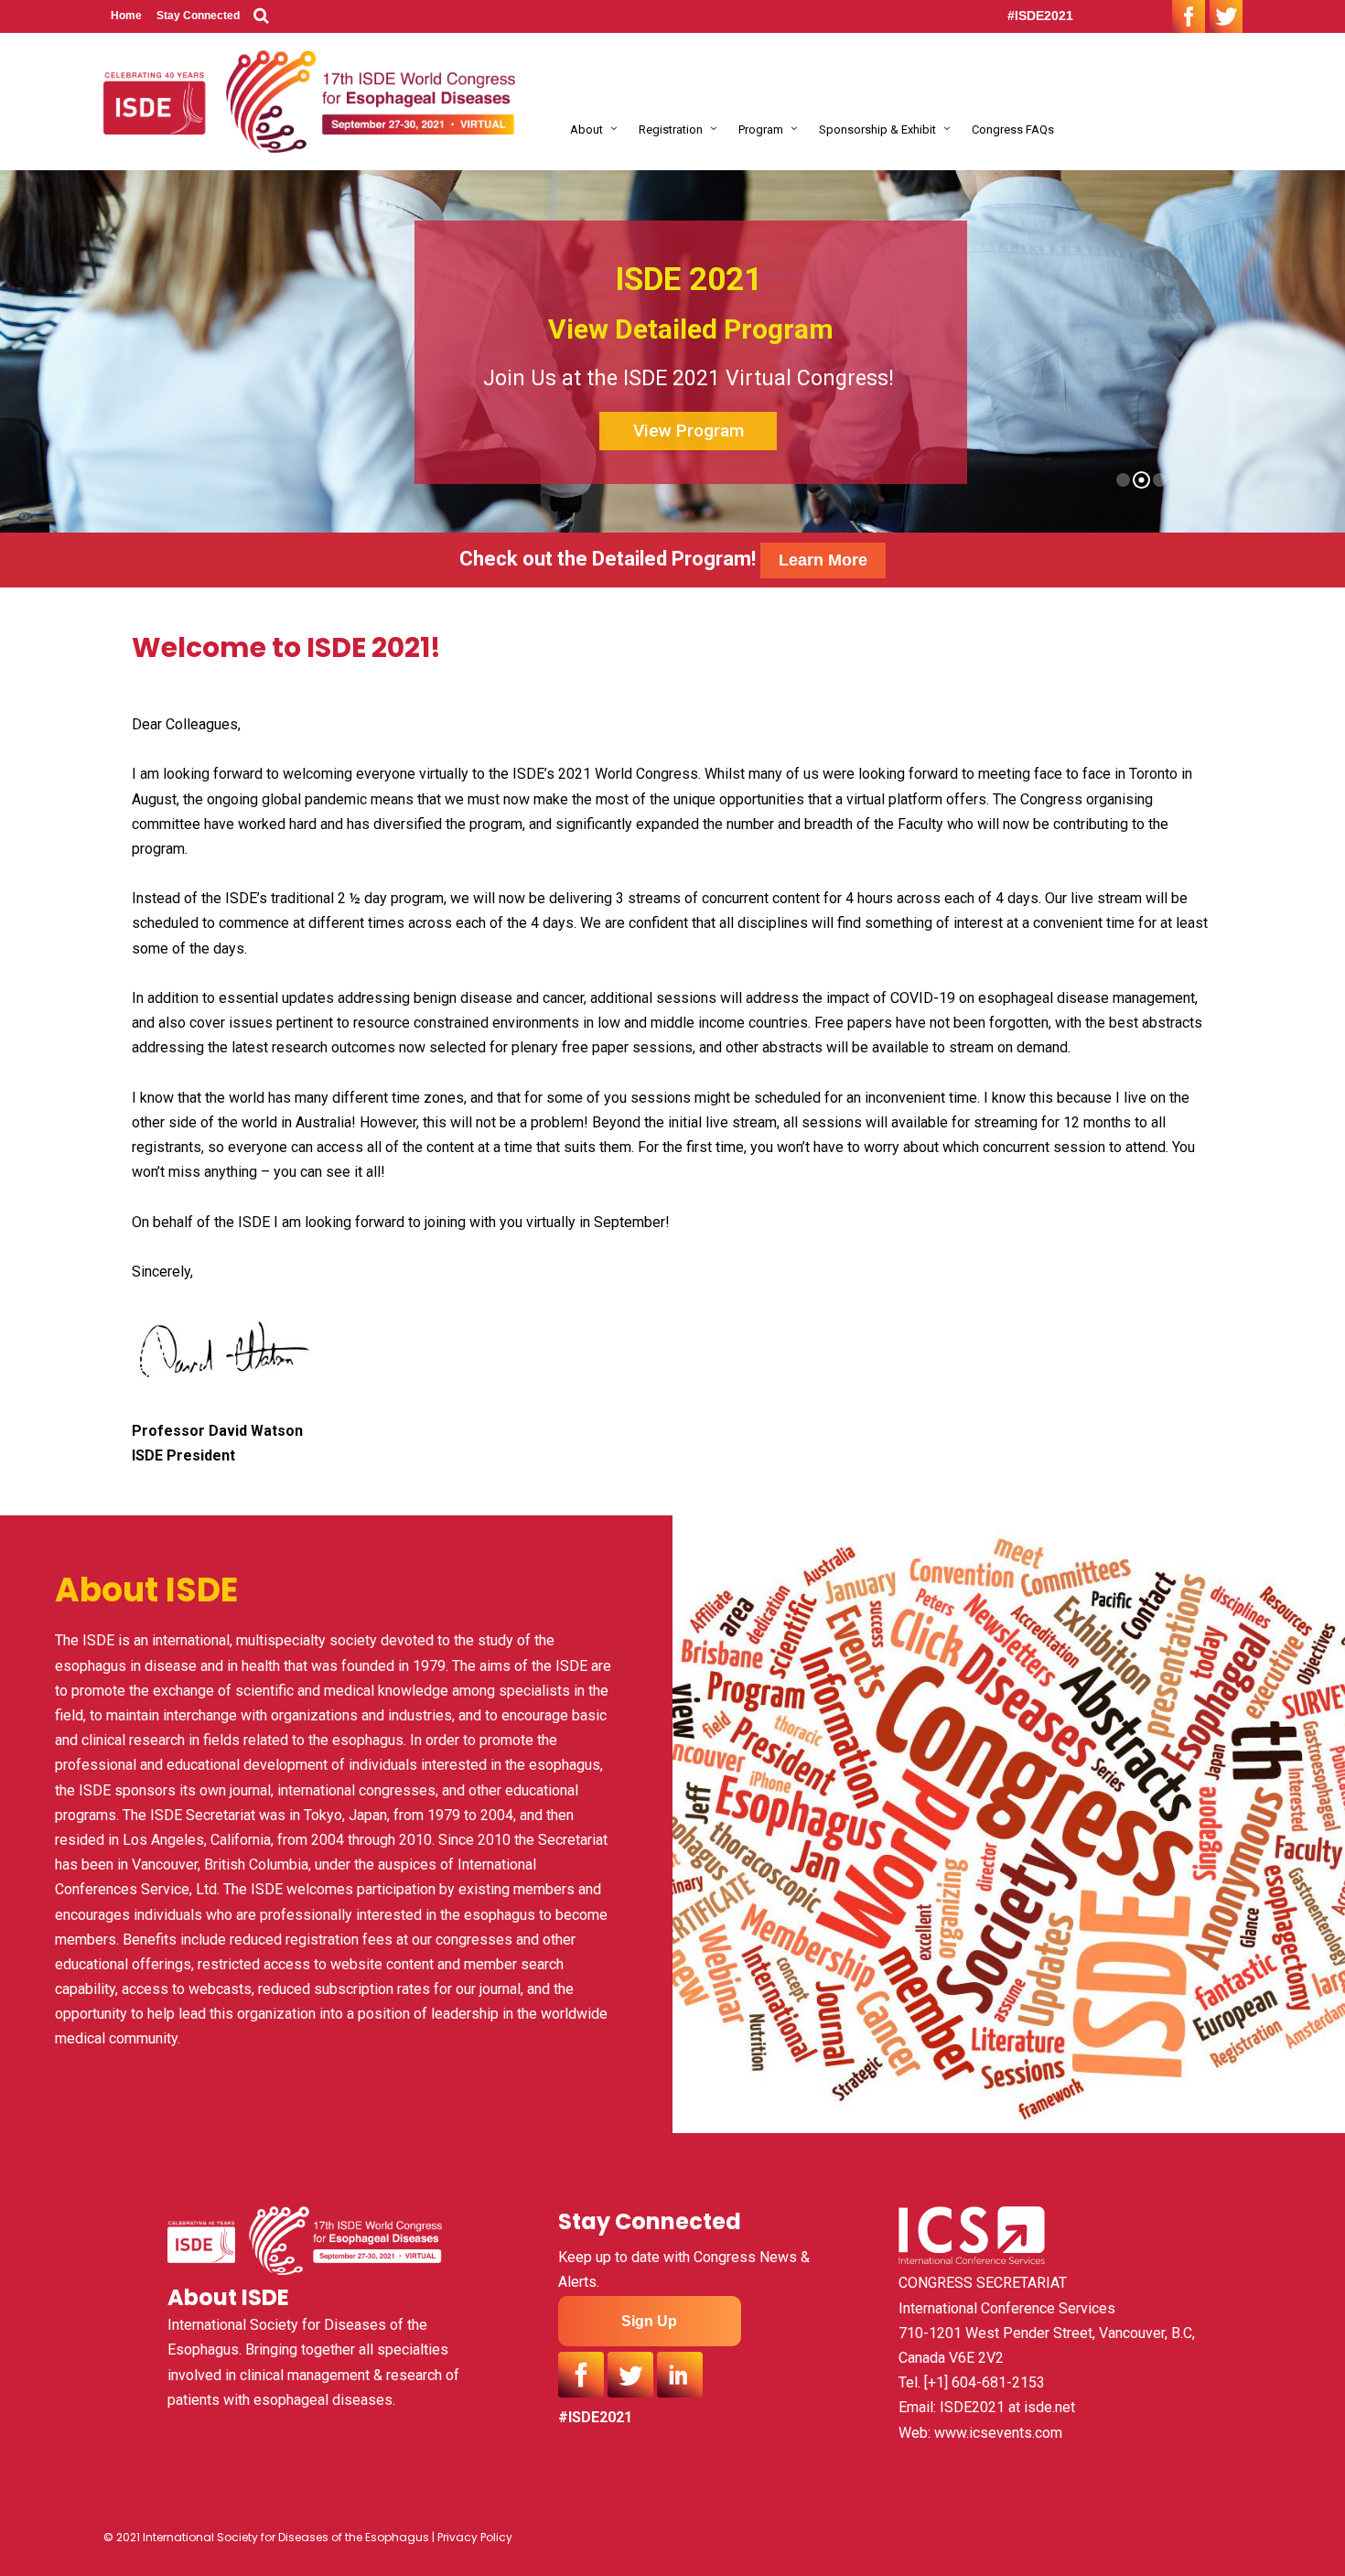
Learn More (823, 560)
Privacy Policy (475, 2537)
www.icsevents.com (998, 2433)
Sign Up (649, 2321)
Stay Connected (198, 16)
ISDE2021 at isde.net (1007, 2407)
